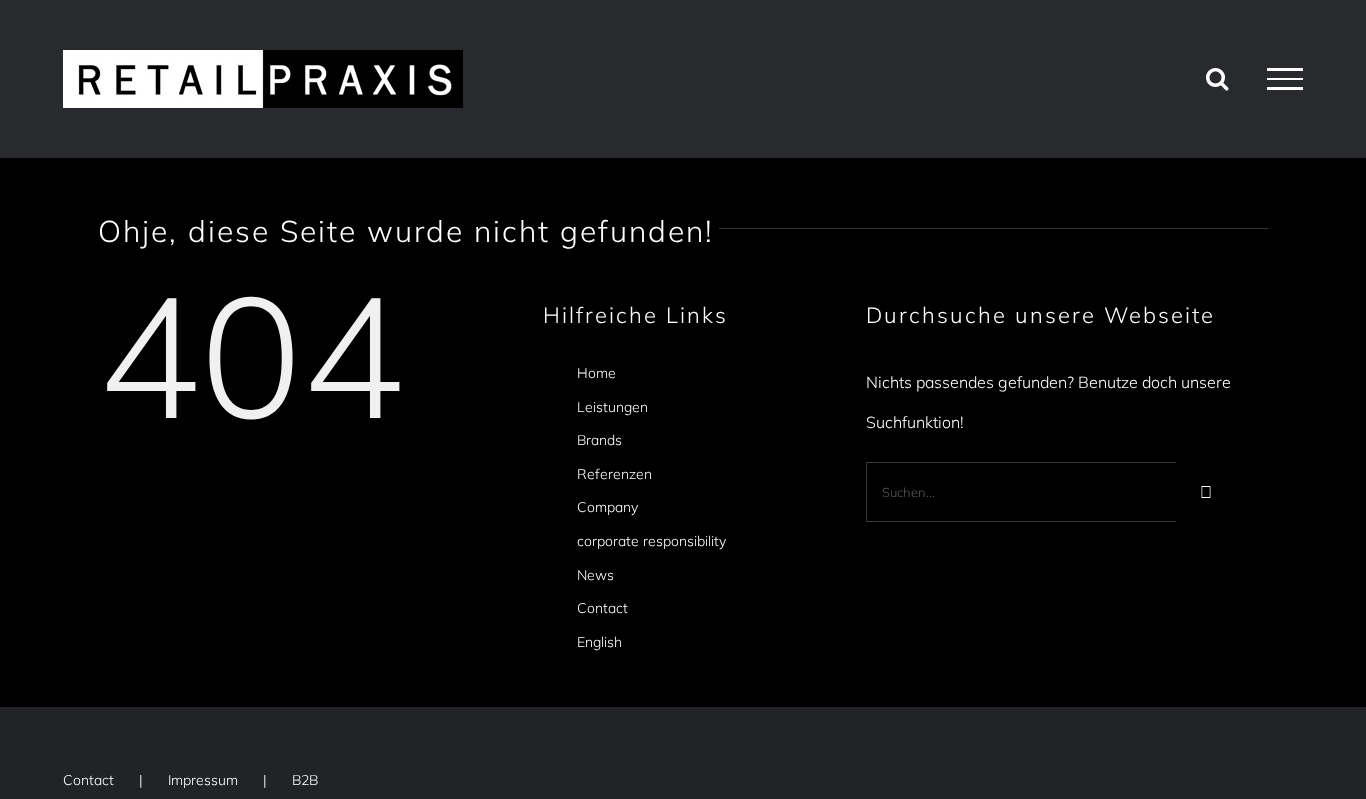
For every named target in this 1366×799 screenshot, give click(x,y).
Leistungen (612, 407)
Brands (599, 440)
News (595, 575)
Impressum (203, 780)
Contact (602, 608)
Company (607, 507)
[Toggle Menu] (1285, 79)
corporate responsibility (651, 541)
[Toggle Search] (1217, 78)
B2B (305, 780)
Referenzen (614, 474)
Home (596, 373)
